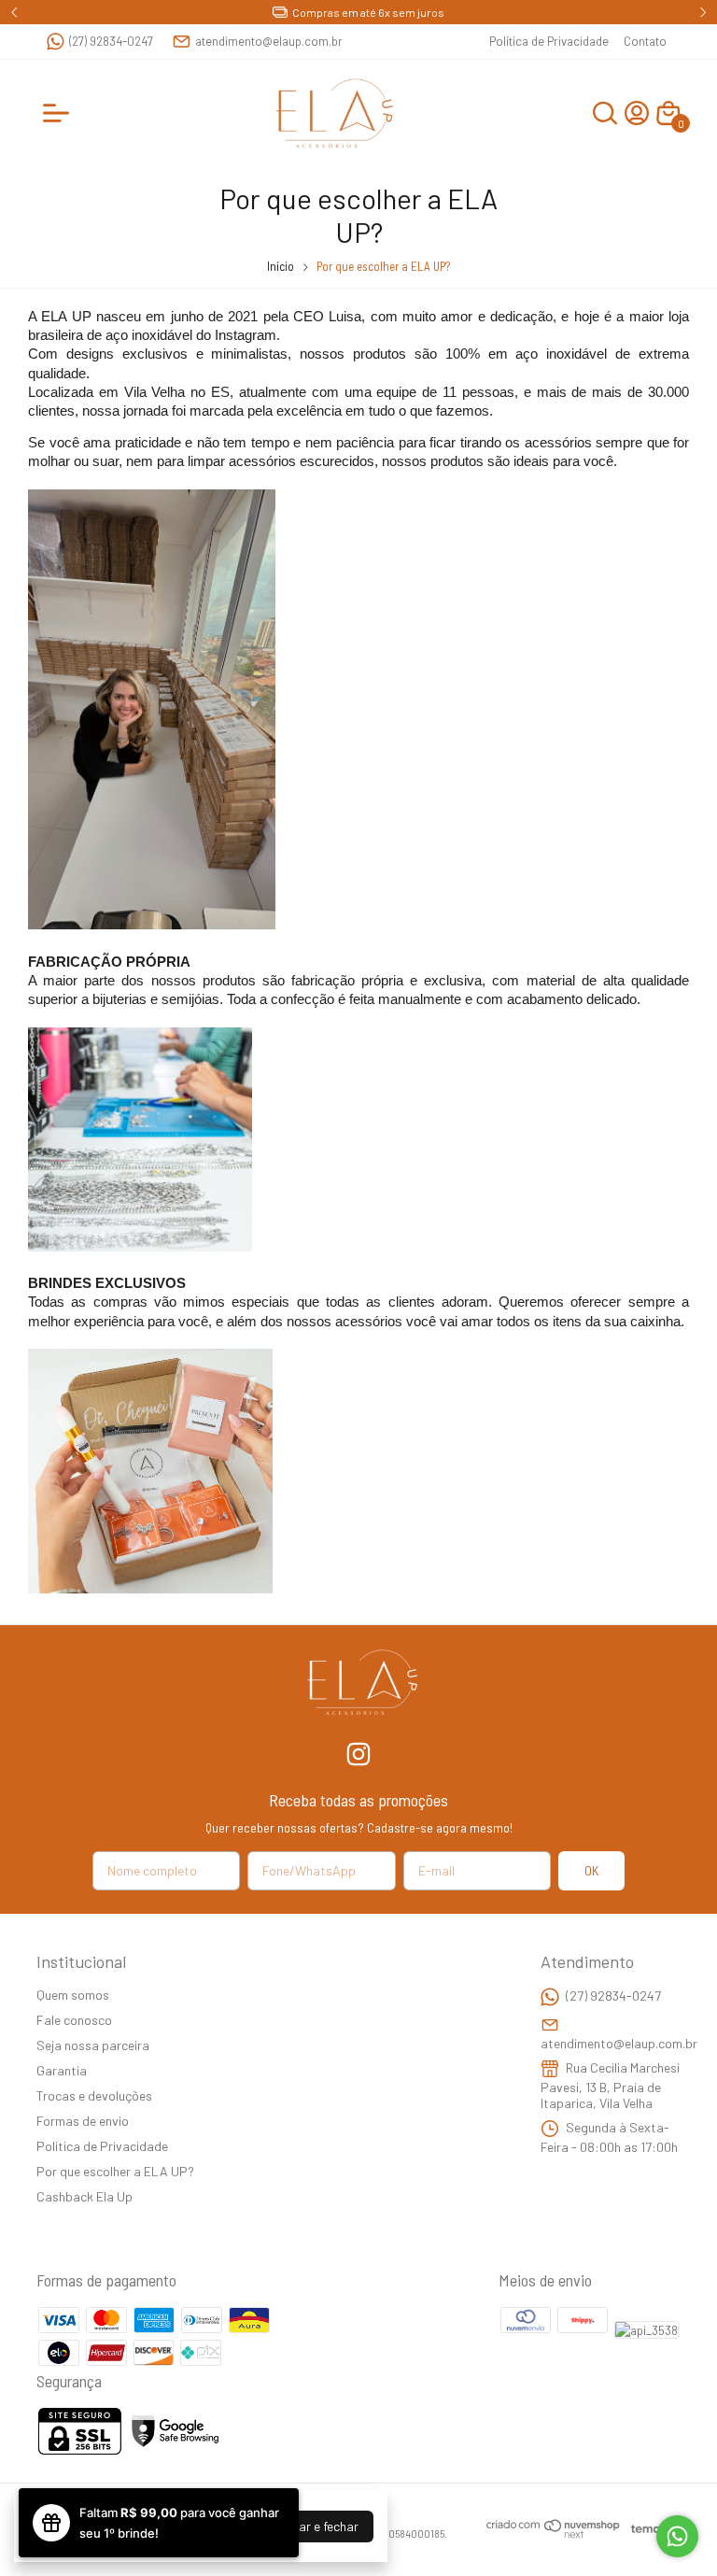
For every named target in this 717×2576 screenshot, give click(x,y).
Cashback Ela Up (84, 2196)
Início (281, 266)
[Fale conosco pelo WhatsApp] (677, 2536)
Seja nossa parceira (93, 2045)
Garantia (62, 2070)
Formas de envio (83, 2121)
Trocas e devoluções (94, 2095)
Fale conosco (74, 2020)
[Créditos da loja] (651, 2529)
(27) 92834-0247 (111, 41)
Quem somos (73, 1995)
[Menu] (60, 113)
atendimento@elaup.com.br (269, 41)
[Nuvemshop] (554, 2534)
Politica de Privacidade (102, 2146)
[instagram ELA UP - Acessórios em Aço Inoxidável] (358, 1754)
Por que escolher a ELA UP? (115, 2171)
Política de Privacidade (549, 41)
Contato (645, 41)
